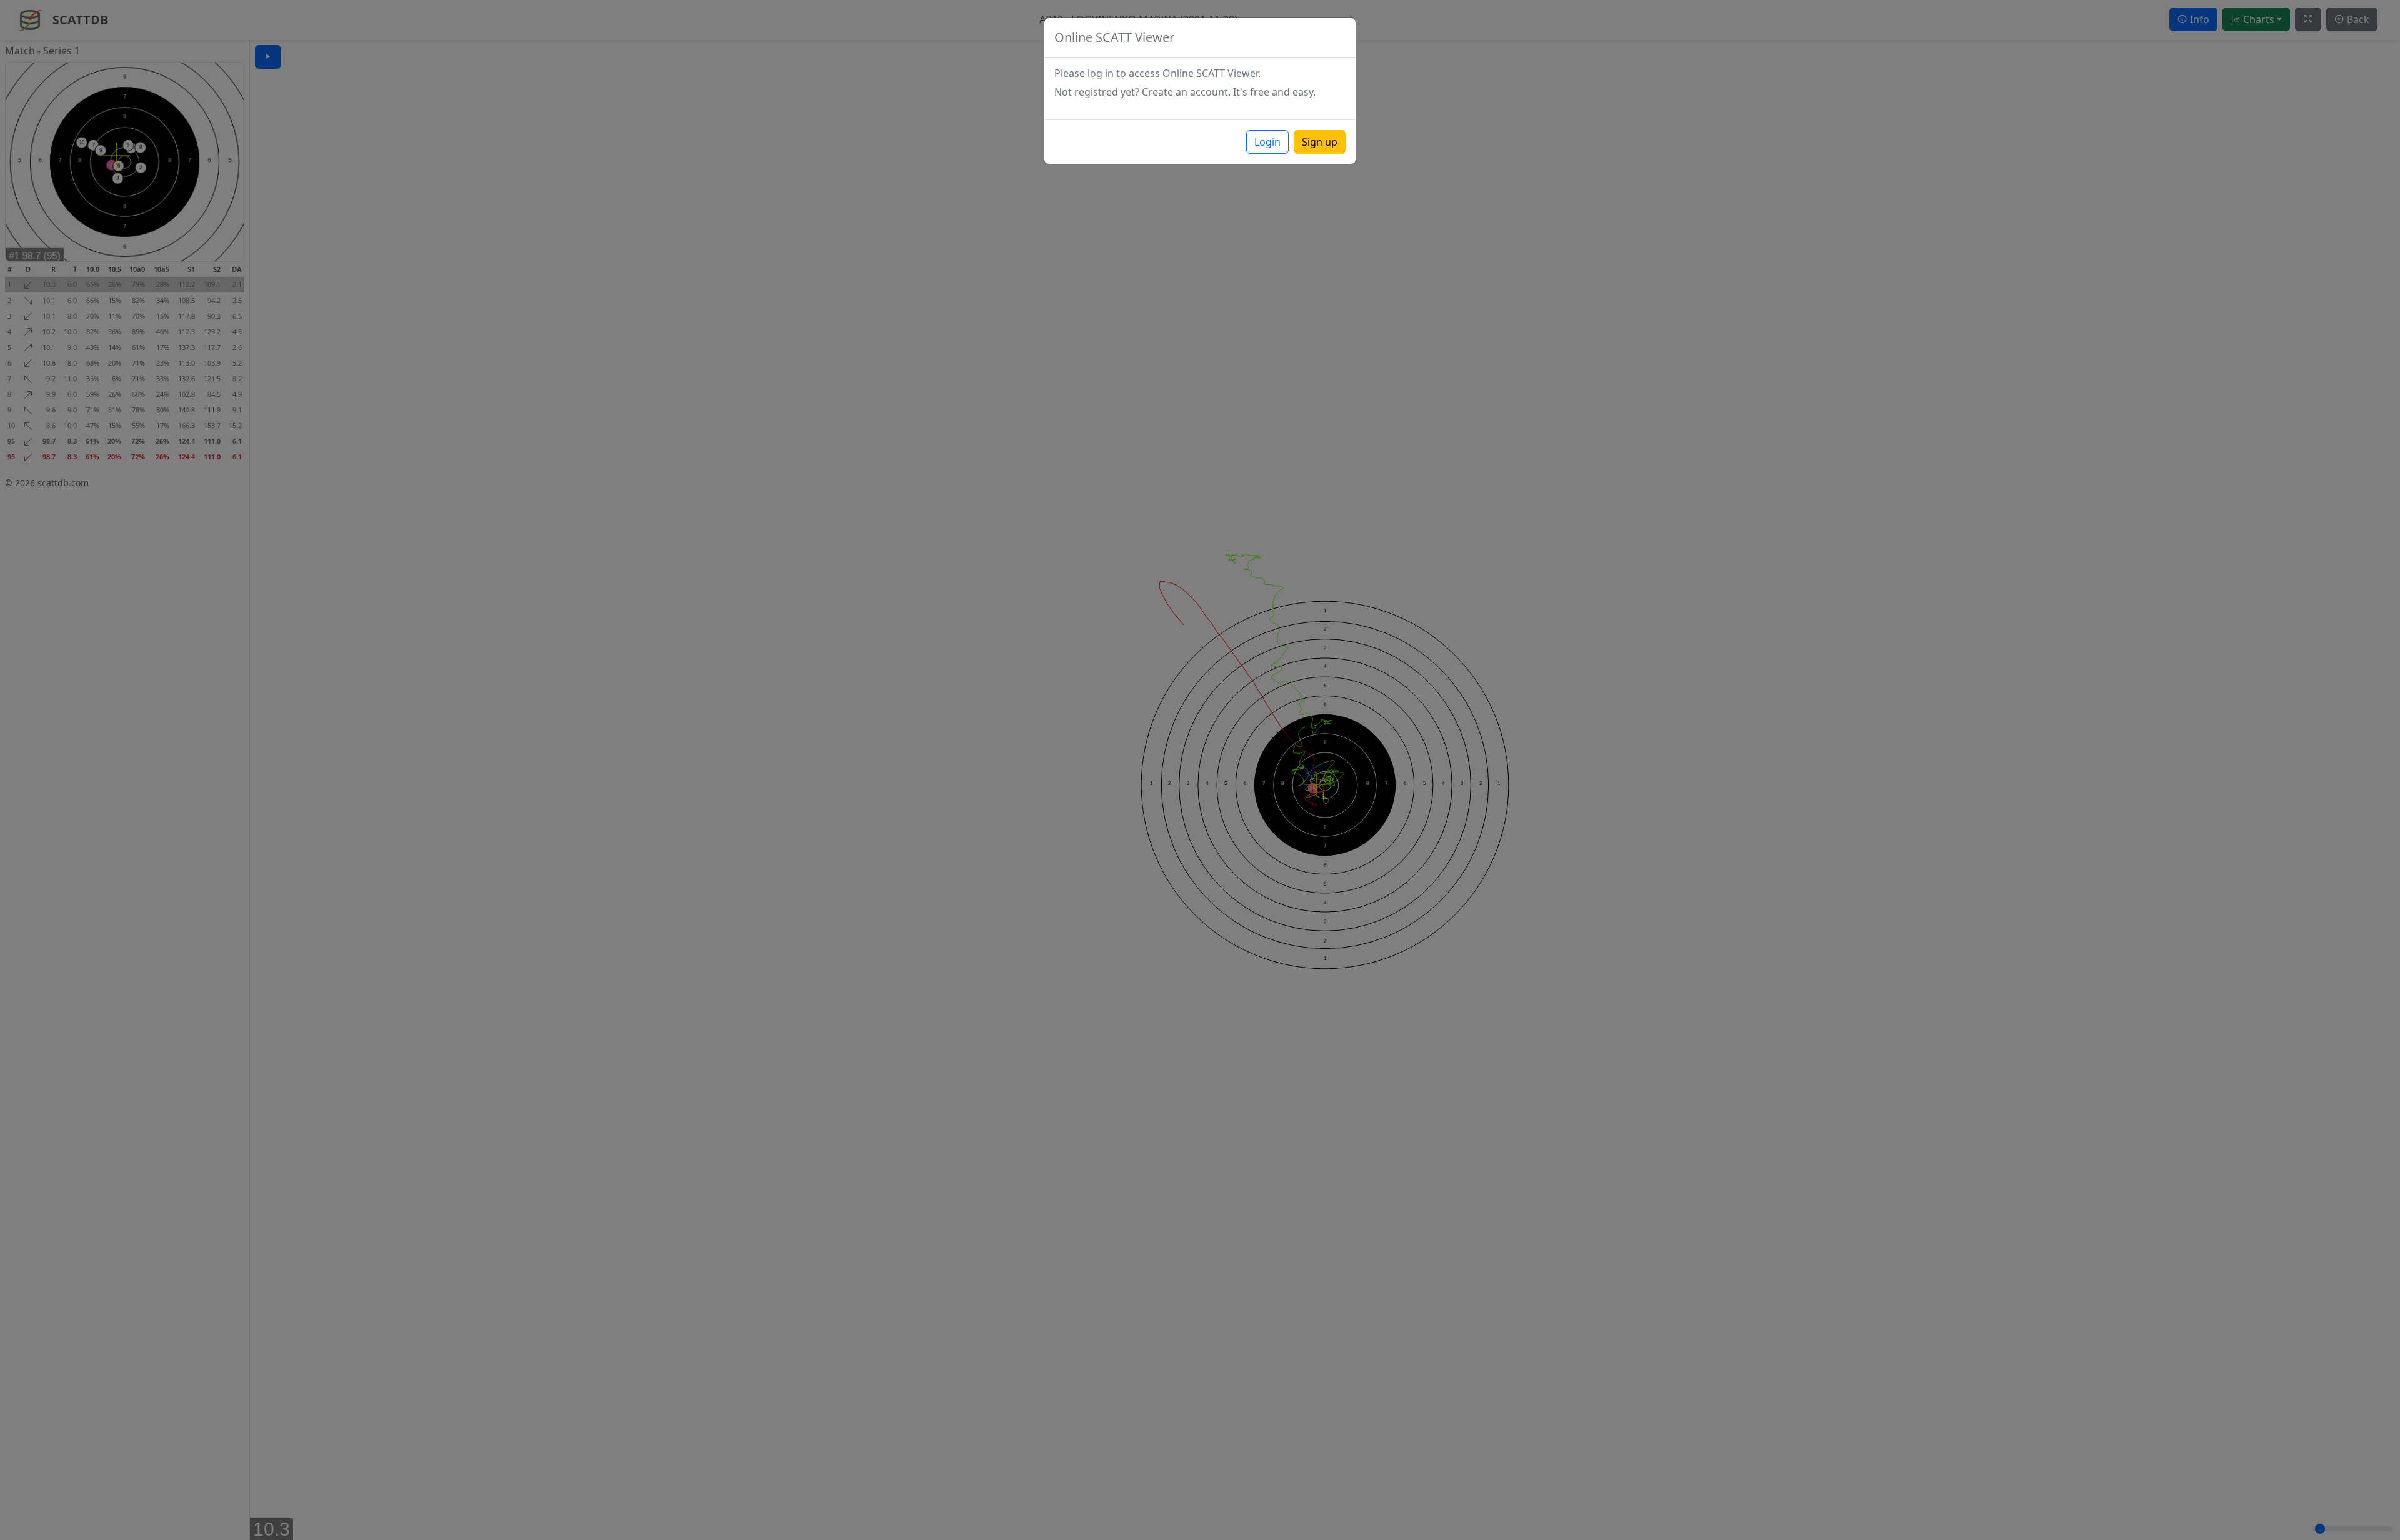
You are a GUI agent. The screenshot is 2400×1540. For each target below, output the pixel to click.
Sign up (1320, 142)
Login (1267, 142)
